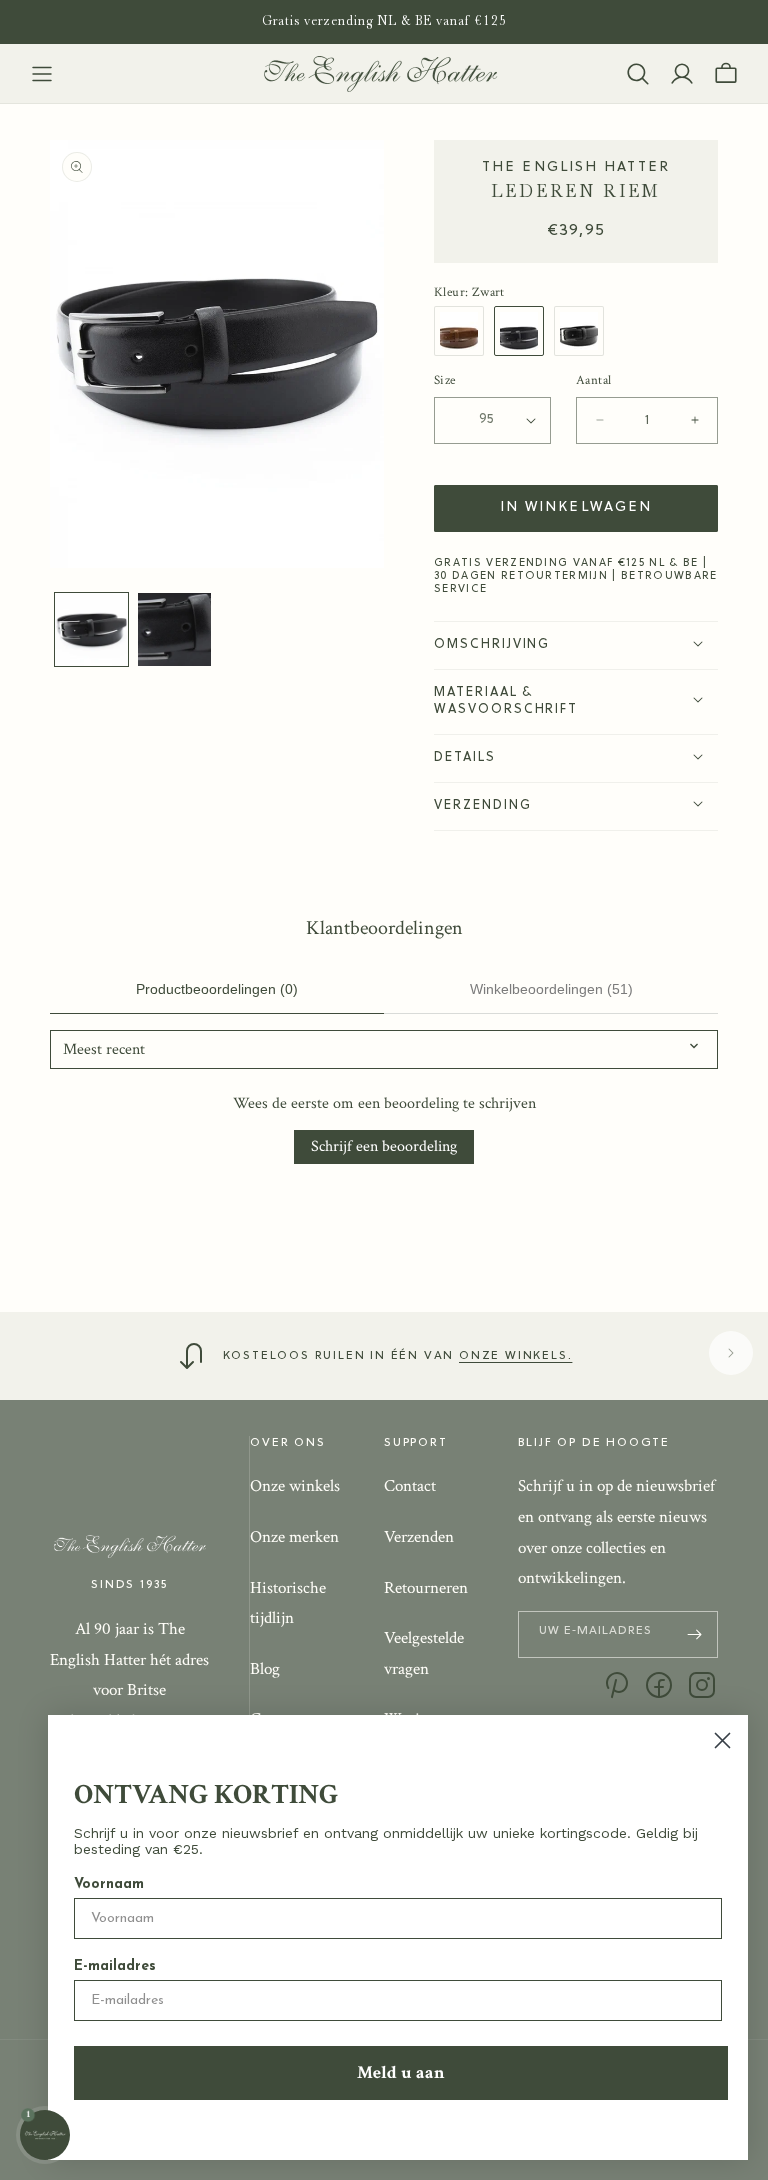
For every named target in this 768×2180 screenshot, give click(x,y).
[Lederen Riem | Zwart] (524, 331)
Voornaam (109, 1884)
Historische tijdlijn (288, 1603)
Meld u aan (401, 2072)
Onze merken (294, 1537)
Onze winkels (295, 1486)
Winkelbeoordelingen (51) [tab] (551, 989)
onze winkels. (515, 1356)
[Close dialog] (722, 1740)
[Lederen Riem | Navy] (584, 331)
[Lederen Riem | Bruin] (464, 331)
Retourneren (426, 1588)
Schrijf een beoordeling (384, 1146)
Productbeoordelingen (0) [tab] (217, 989)
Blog (265, 1669)
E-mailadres (115, 1966)
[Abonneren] (695, 1634)
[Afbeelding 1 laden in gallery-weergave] (91, 629)
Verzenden (419, 1537)
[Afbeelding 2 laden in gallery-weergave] (174, 629)
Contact (410, 1486)
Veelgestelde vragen (424, 1653)
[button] (42, 74)
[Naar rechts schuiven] (731, 1353)
